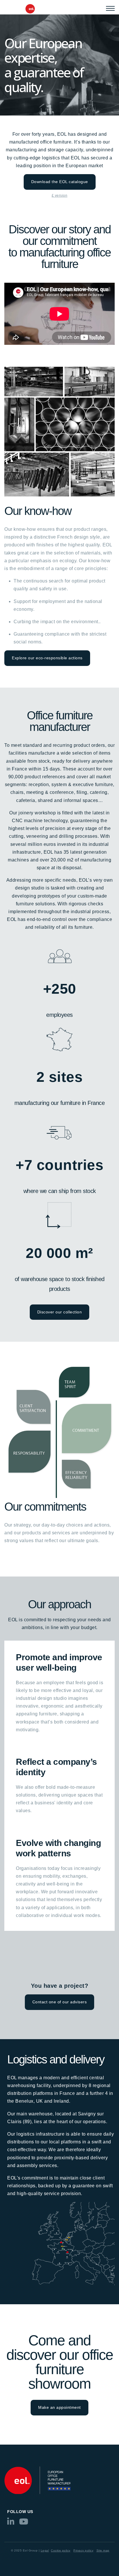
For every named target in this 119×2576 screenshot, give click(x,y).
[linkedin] (11, 2523)
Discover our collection (60, 1312)
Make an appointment (59, 2407)
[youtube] (24, 2523)
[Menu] (110, 8)
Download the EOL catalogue (60, 182)
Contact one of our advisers (60, 2002)
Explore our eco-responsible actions (47, 658)
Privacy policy (83, 2550)
